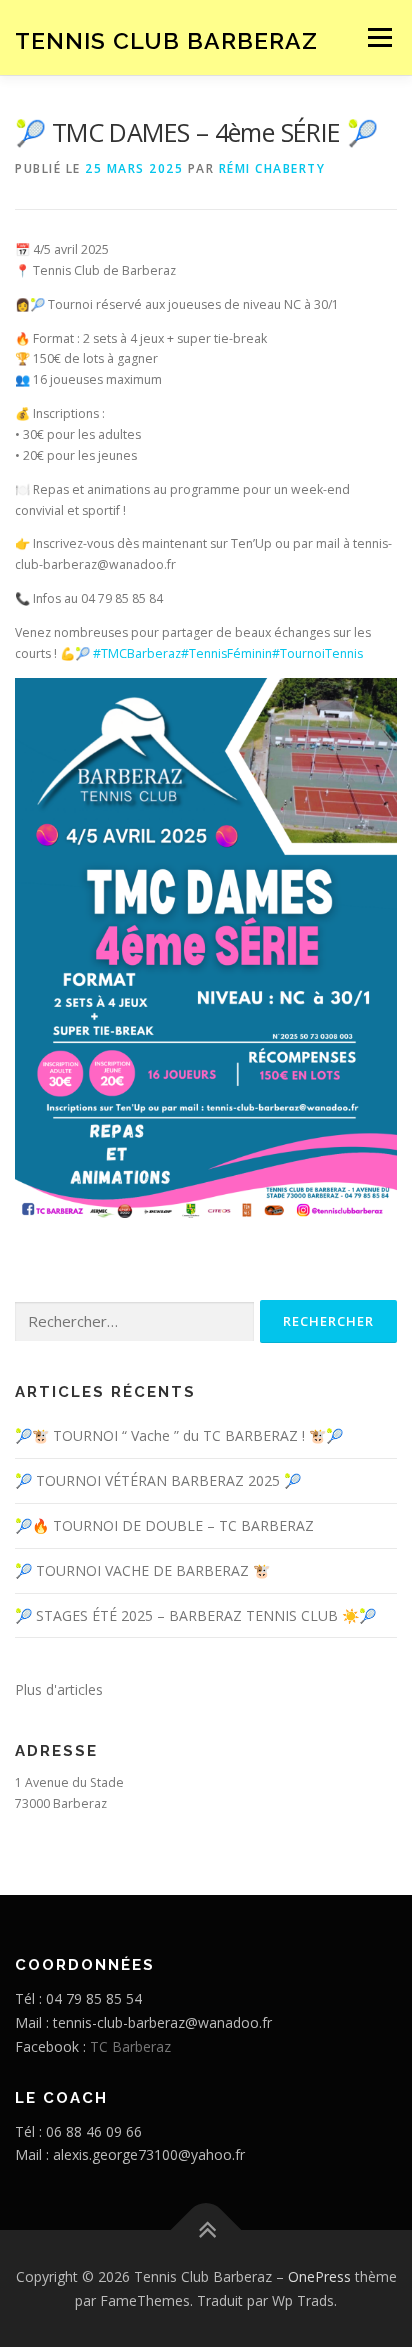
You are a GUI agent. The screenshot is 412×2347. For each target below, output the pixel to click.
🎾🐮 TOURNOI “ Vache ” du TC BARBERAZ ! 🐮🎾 (179, 1435)
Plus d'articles (59, 1689)
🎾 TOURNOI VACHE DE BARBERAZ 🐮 (142, 1570)
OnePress (319, 2276)
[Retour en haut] (206, 2229)
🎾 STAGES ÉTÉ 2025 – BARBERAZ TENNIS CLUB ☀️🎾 (195, 1615)
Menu (378, 37)
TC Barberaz (130, 2046)
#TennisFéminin (226, 653)
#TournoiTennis (317, 653)
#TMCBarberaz (137, 653)
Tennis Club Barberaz (166, 39)
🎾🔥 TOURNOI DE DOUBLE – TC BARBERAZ (164, 1525)
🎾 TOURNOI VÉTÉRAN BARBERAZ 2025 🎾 (158, 1480)
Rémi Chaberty (272, 168)
